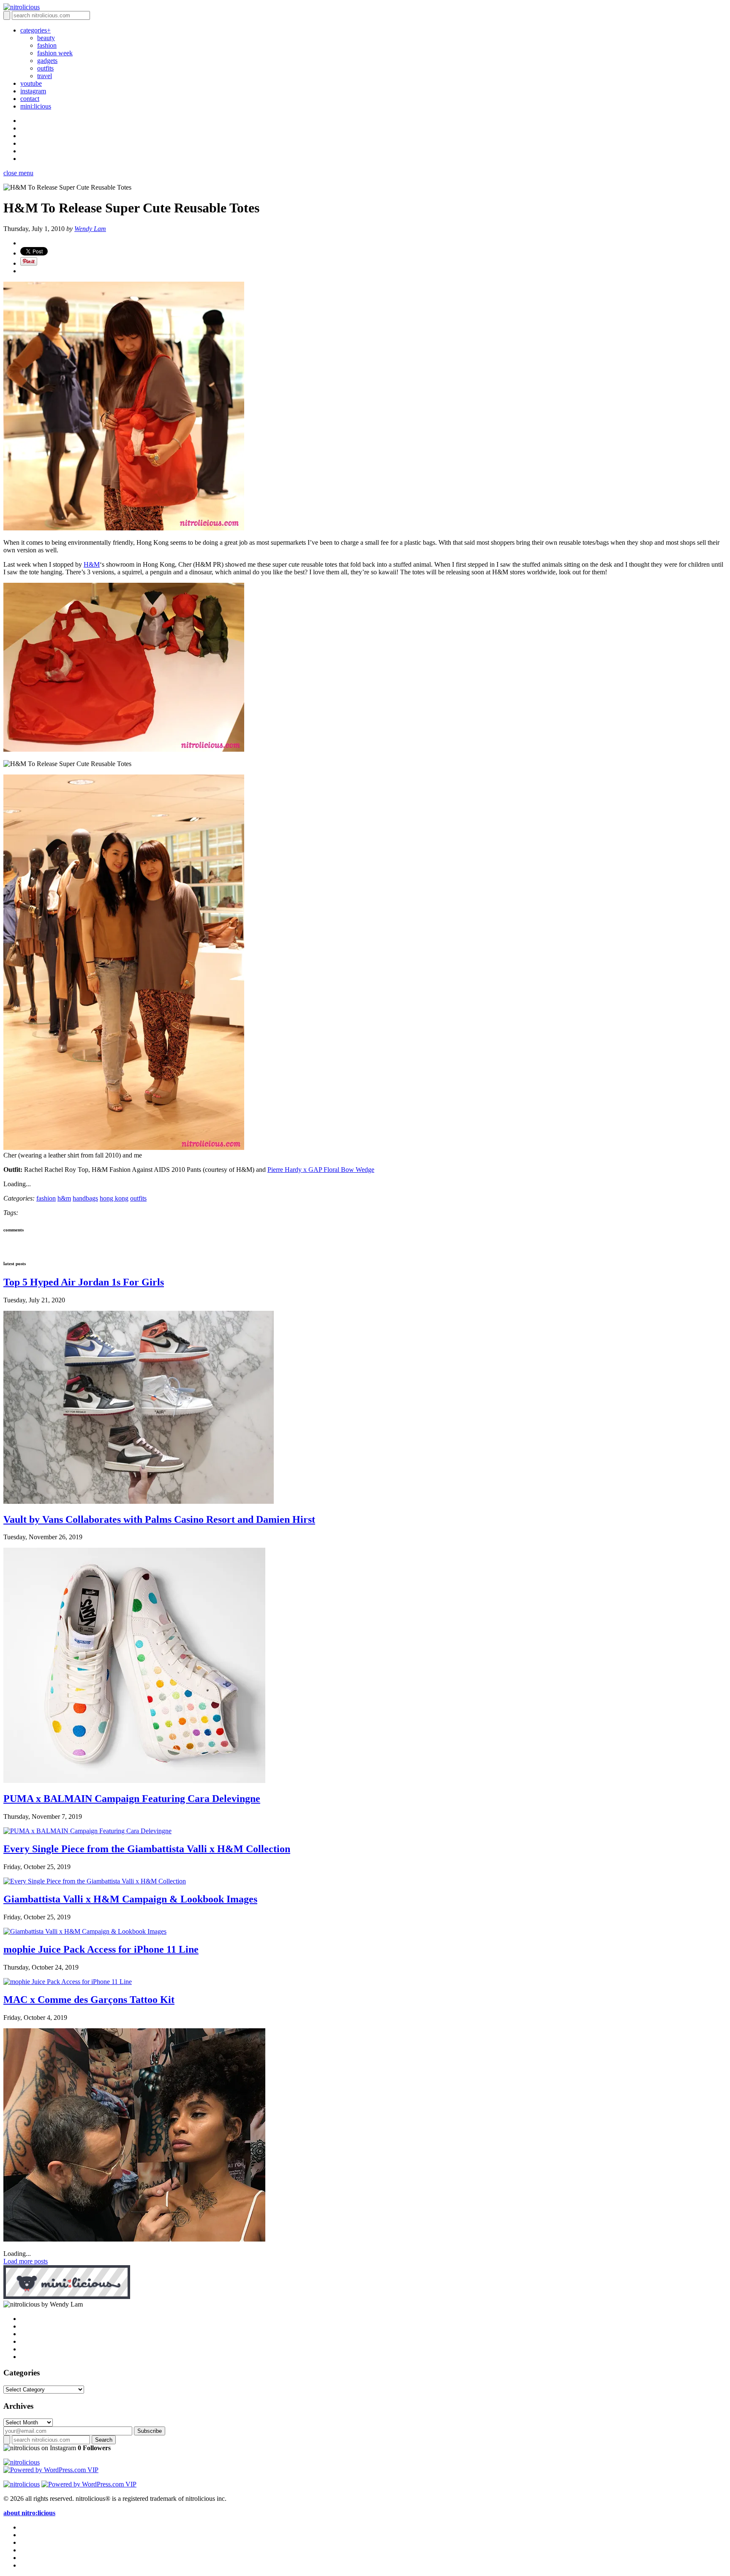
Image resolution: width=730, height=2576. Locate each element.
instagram (33, 91)
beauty (46, 38)
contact (30, 99)
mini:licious (36, 106)
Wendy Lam (90, 229)
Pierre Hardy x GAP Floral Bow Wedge (321, 1170)
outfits (45, 68)
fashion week (55, 53)
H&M (92, 564)
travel (45, 76)
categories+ (35, 30)
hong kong (114, 1198)
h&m (64, 1198)
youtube (31, 83)
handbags (85, 1198)
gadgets (47, 61)
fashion (47, 45)
